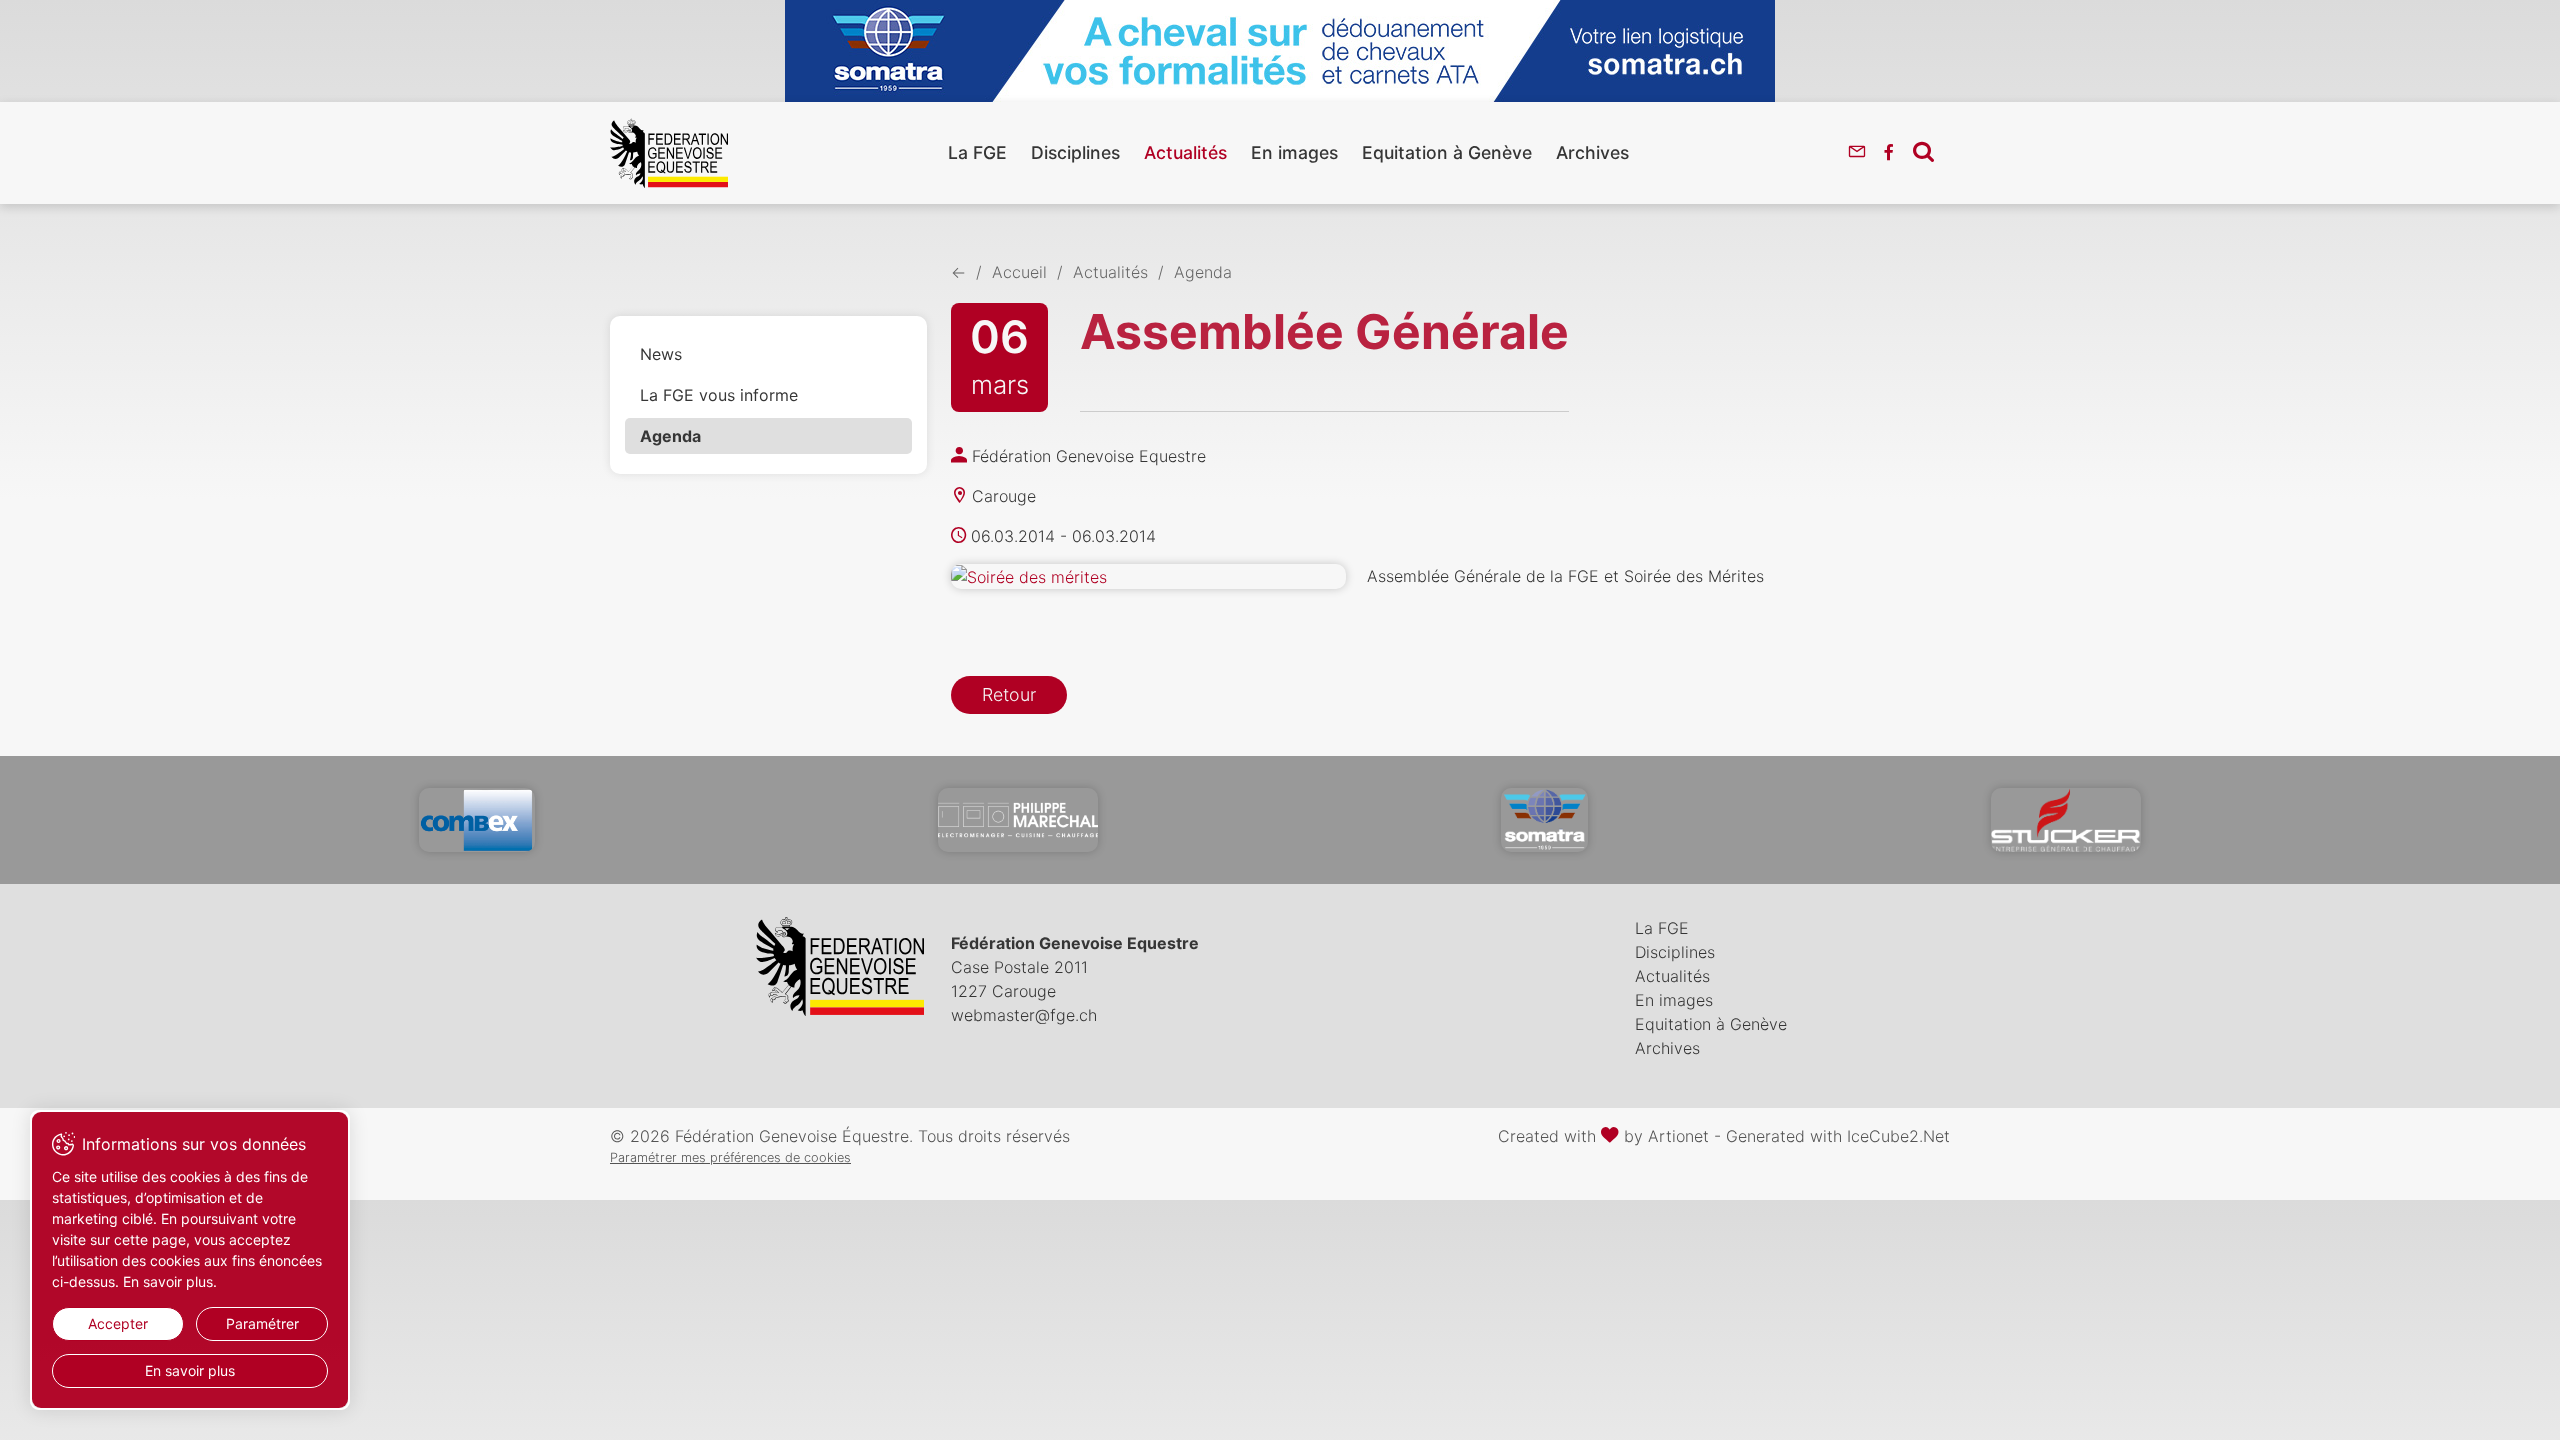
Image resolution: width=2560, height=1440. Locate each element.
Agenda (670, 436)
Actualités (1185, 152)
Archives (1592, 152)
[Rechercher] (1923, 151)
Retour (1009, 694)
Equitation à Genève (1447, 152)
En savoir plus (190, 1370)
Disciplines (1075, 152)
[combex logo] (477, 820)
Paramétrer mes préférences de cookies (730, 1157)
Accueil (1019, 272)
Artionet (1678, 1136)
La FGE (977, 152)
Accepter (118, 1323)
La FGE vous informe (719, 395)
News (661, 354)
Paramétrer (262, 1323)
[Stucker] (2066, 820)
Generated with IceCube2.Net (1838, 1136)
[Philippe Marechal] (1018, 820)
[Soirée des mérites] (1148, 577)
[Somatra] (1544, 820)
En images (1294, 152)
